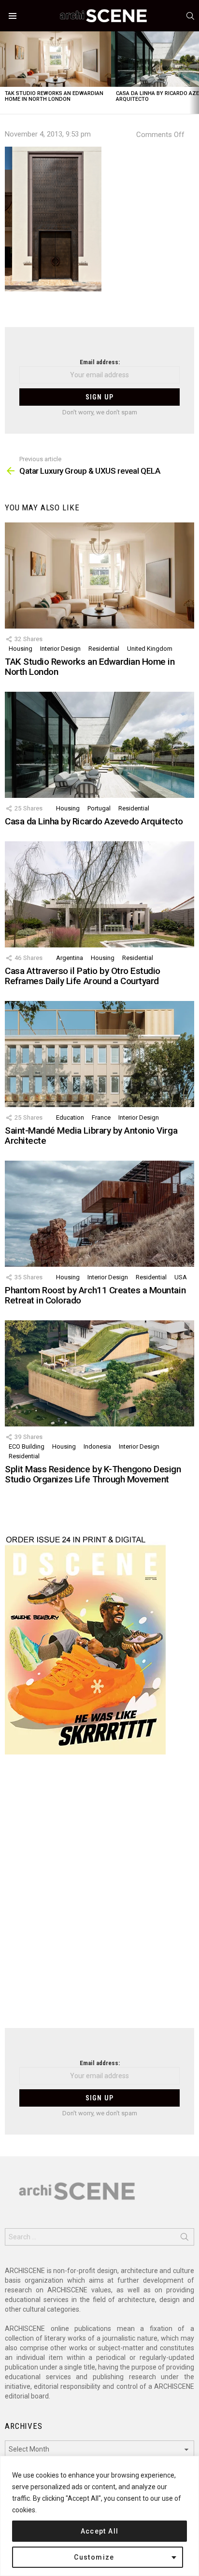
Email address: (100, 362)
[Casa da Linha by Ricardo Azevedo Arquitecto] (99, 745)
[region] (99, 2516)
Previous (5, 73)
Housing (21, 649)
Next (194, 73)
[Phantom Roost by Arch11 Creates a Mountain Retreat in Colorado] (99, 1214)
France (101, 1117)
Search (185, 2239)
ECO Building (27, 1446)
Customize (94, 2557)
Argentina (70, 958)
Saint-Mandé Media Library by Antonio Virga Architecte (91, 1136)
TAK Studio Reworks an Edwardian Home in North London (54, 96)
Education (70, 1117)
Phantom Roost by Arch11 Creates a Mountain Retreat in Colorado (95, 1295)
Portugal (99, 808)
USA (181, 1277)
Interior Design (60, 649)
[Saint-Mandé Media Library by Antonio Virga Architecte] (99, 1054)
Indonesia (97, 1446)
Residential (104, 649)
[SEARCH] (190, 16)
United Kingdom (150, 649)
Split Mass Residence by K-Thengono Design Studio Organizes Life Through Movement (93, 1474)
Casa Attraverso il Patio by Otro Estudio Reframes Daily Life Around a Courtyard (83, 976)
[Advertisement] (99, 1897)
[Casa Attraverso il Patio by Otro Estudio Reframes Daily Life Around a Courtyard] (99, 894)
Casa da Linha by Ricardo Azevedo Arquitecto (94, 821)
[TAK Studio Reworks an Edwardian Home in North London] (56, 59)
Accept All (100, 2531)
